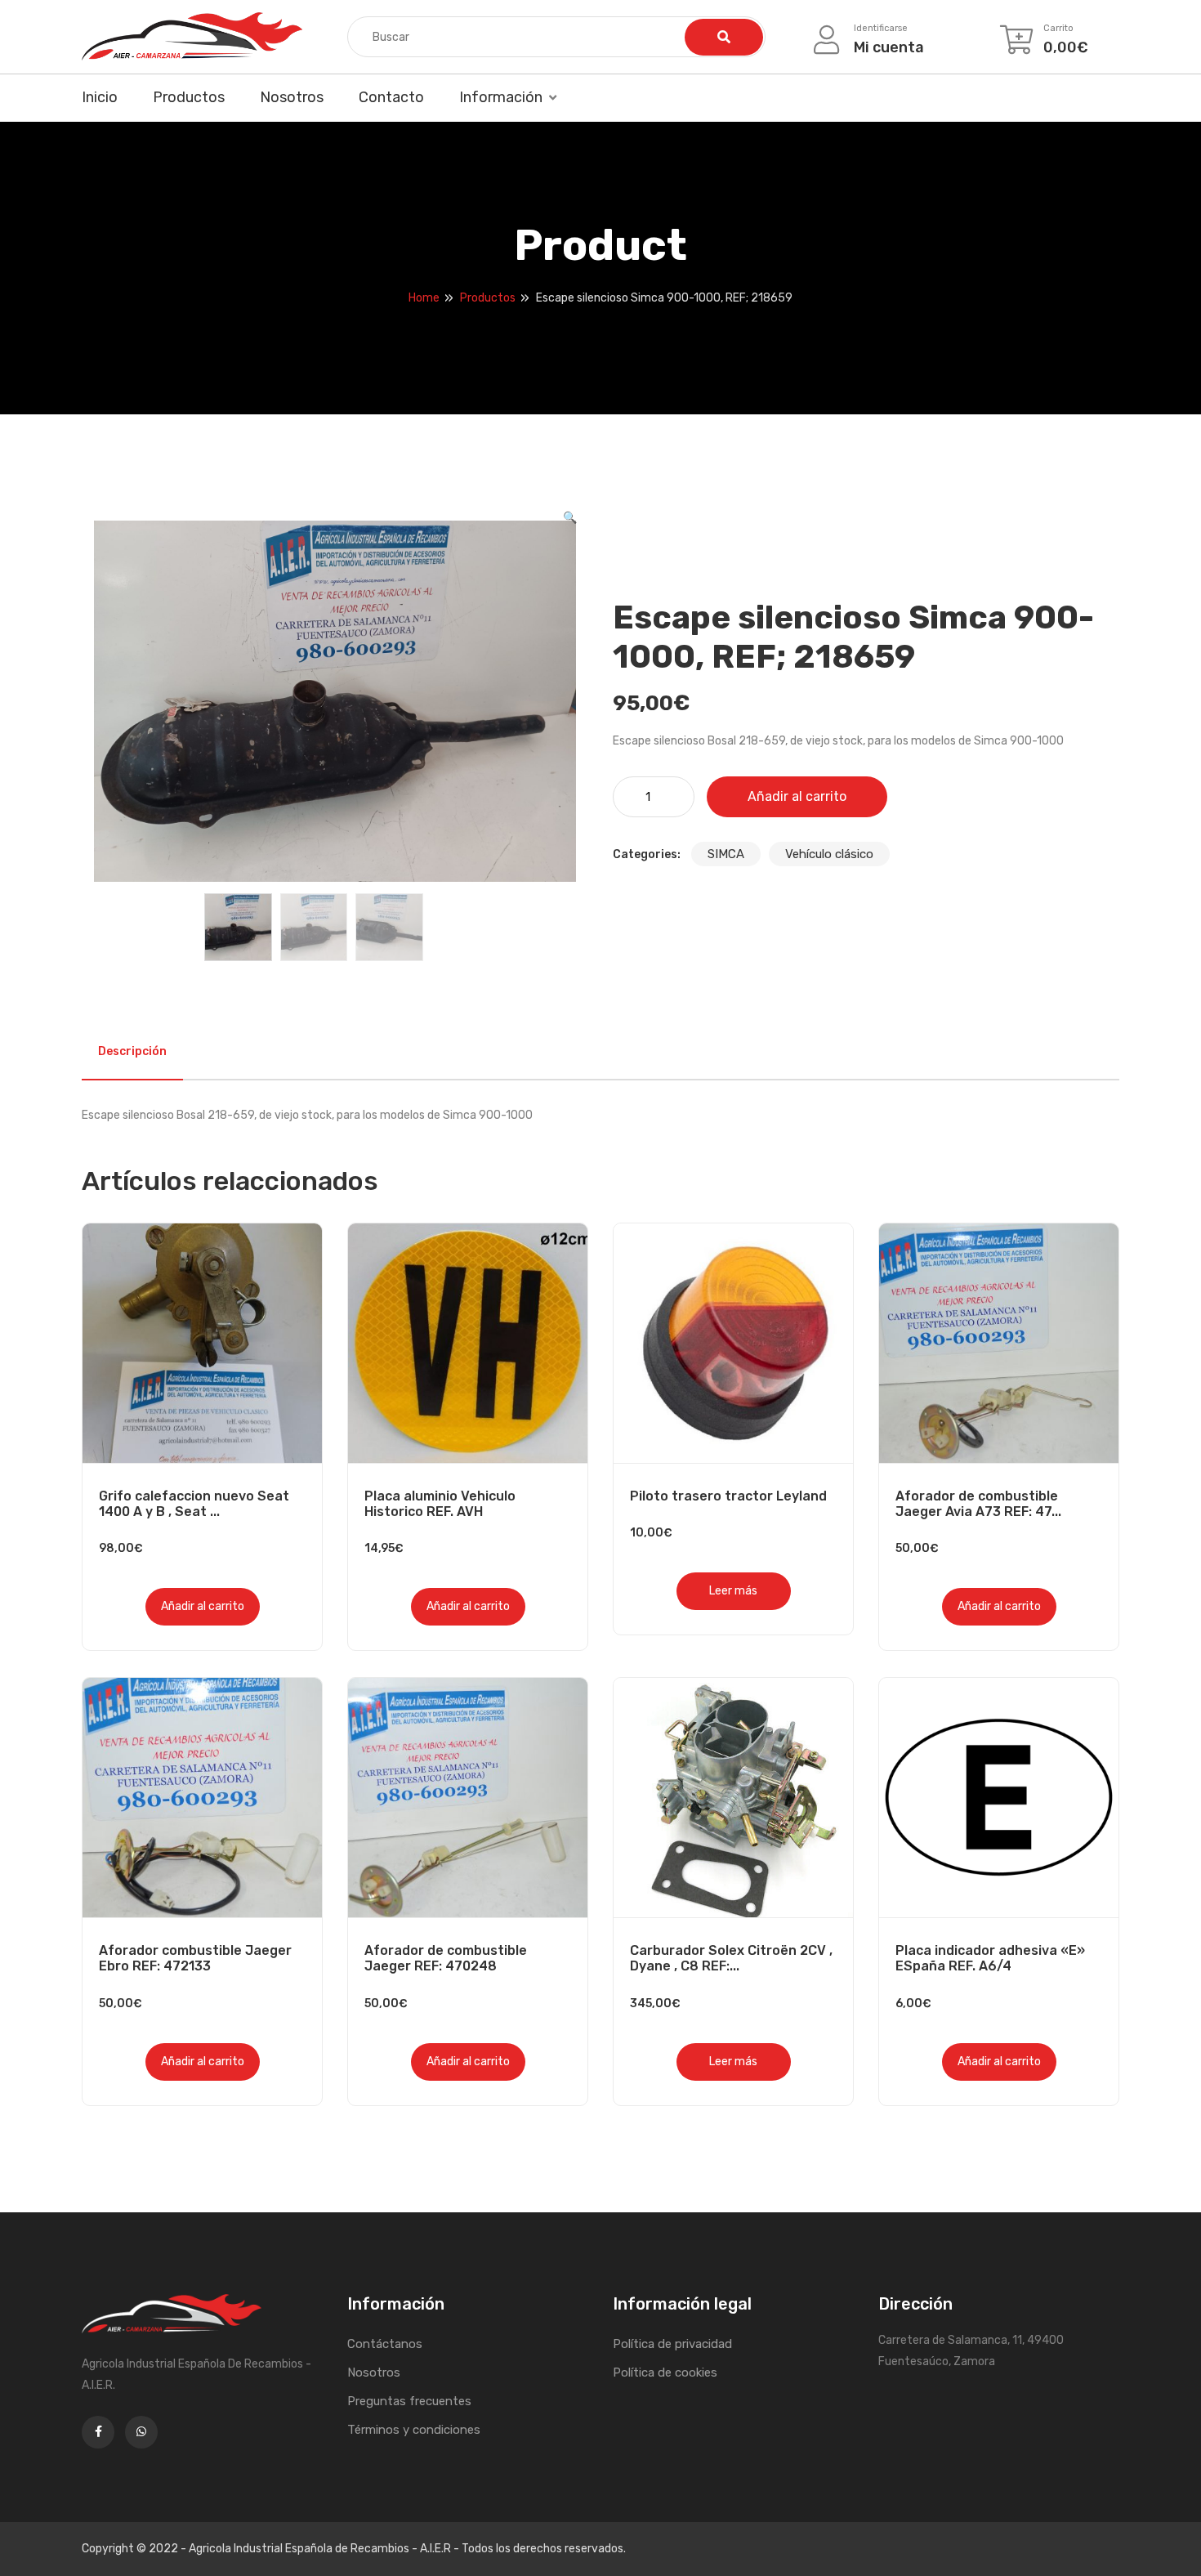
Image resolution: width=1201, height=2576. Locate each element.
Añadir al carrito (797, 796)
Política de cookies (665, 2373)
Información (501, 97)
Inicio (100, 97)
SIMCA (726, 854)
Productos (189, 97)
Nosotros (292, 97)
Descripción (132, 1051)
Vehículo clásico (829, 854)
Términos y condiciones (414, 2430)
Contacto (391, 97)
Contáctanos (385, 2344)
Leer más (733, 1591)
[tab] (132, 1052)
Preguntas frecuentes (409, 2401)
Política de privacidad (672, 2344)
